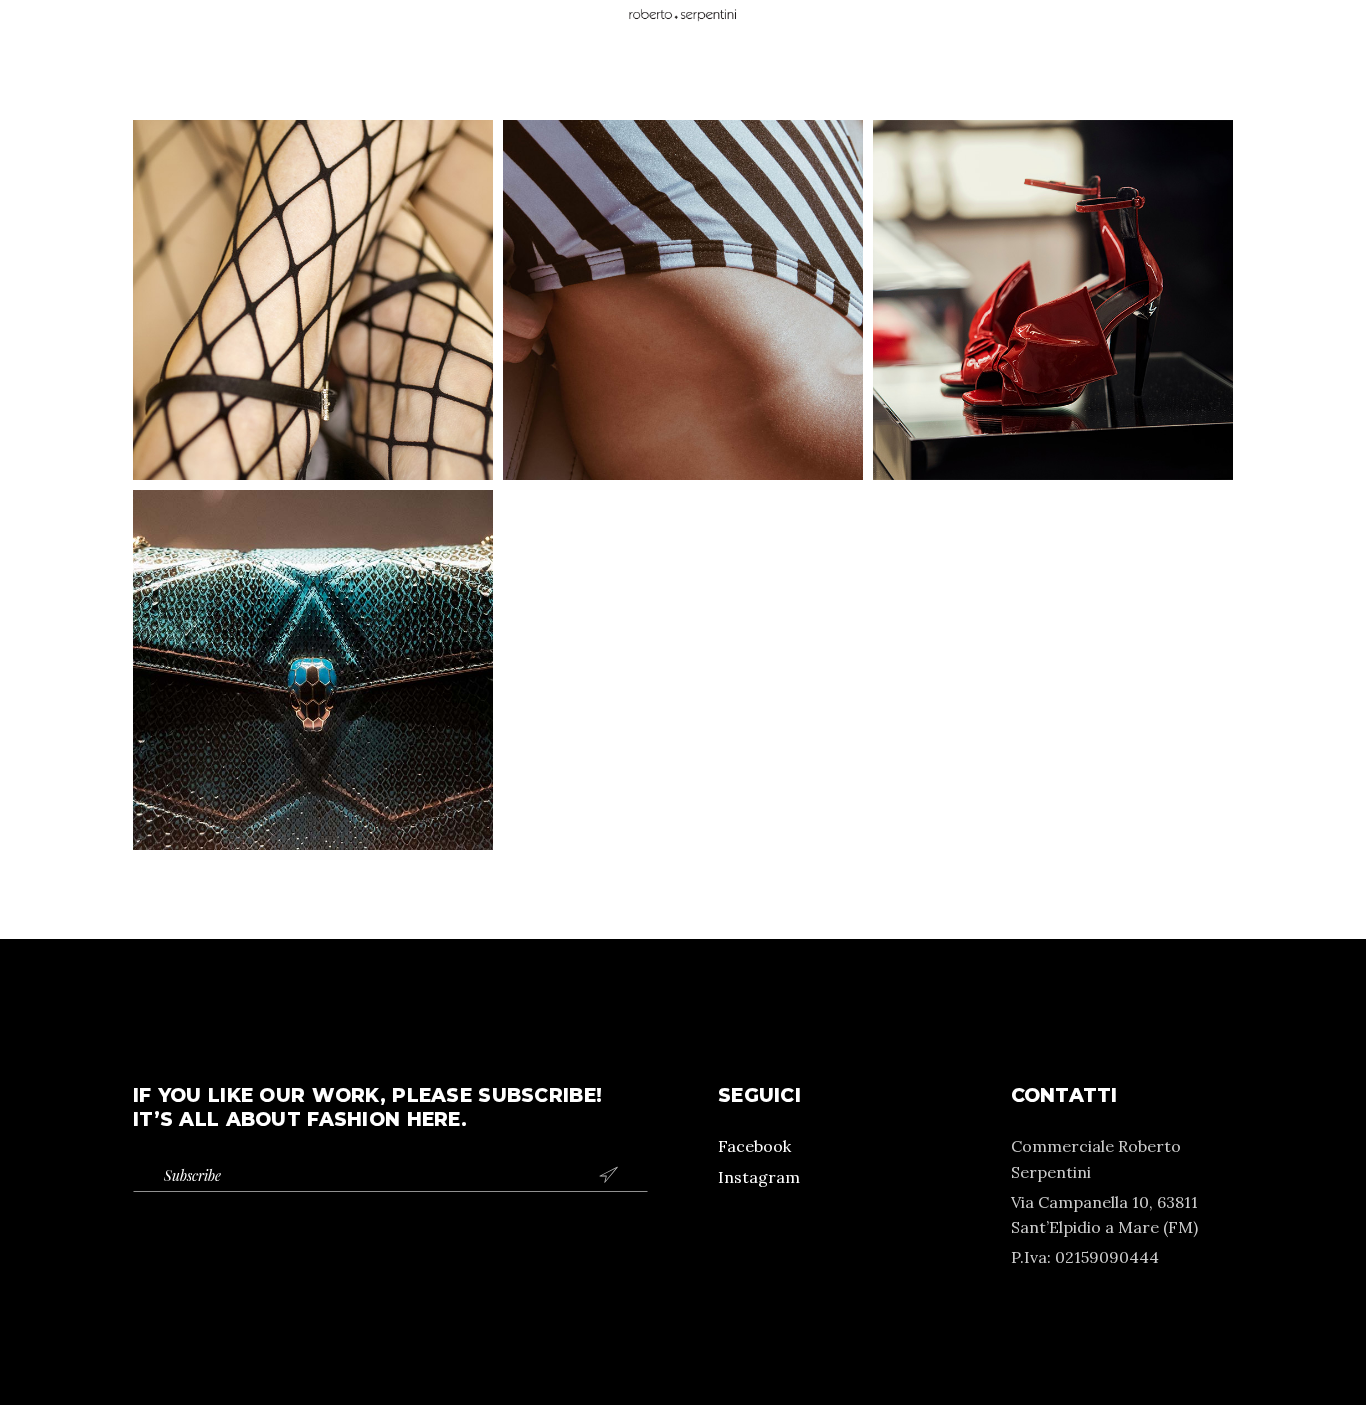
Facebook (754, 1146)
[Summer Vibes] (683, 300)
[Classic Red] (1053, 300)
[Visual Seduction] (313, 300)
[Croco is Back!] (313, 670)
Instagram (759, 1177)
